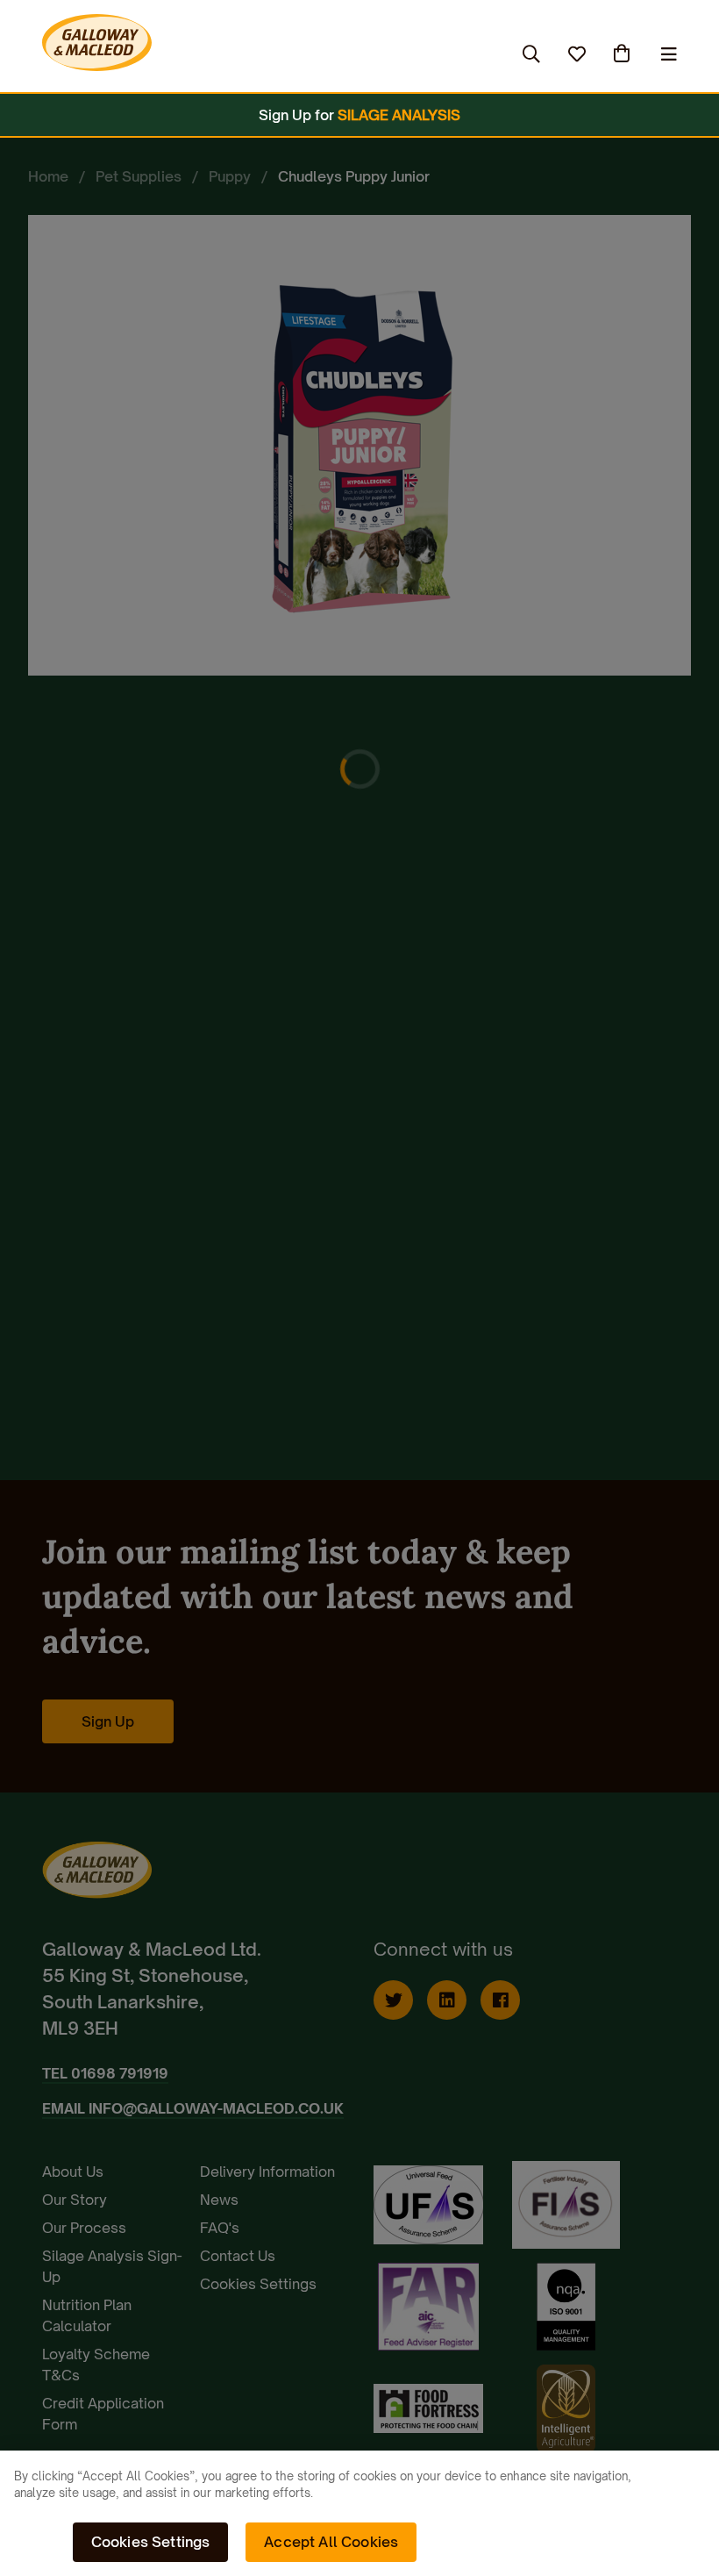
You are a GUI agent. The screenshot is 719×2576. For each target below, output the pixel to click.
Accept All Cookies (331, 2542)
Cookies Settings (151, 2542)
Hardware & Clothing (420, 54)
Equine (171, 54)
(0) (623, 54)
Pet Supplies (272, 54)
